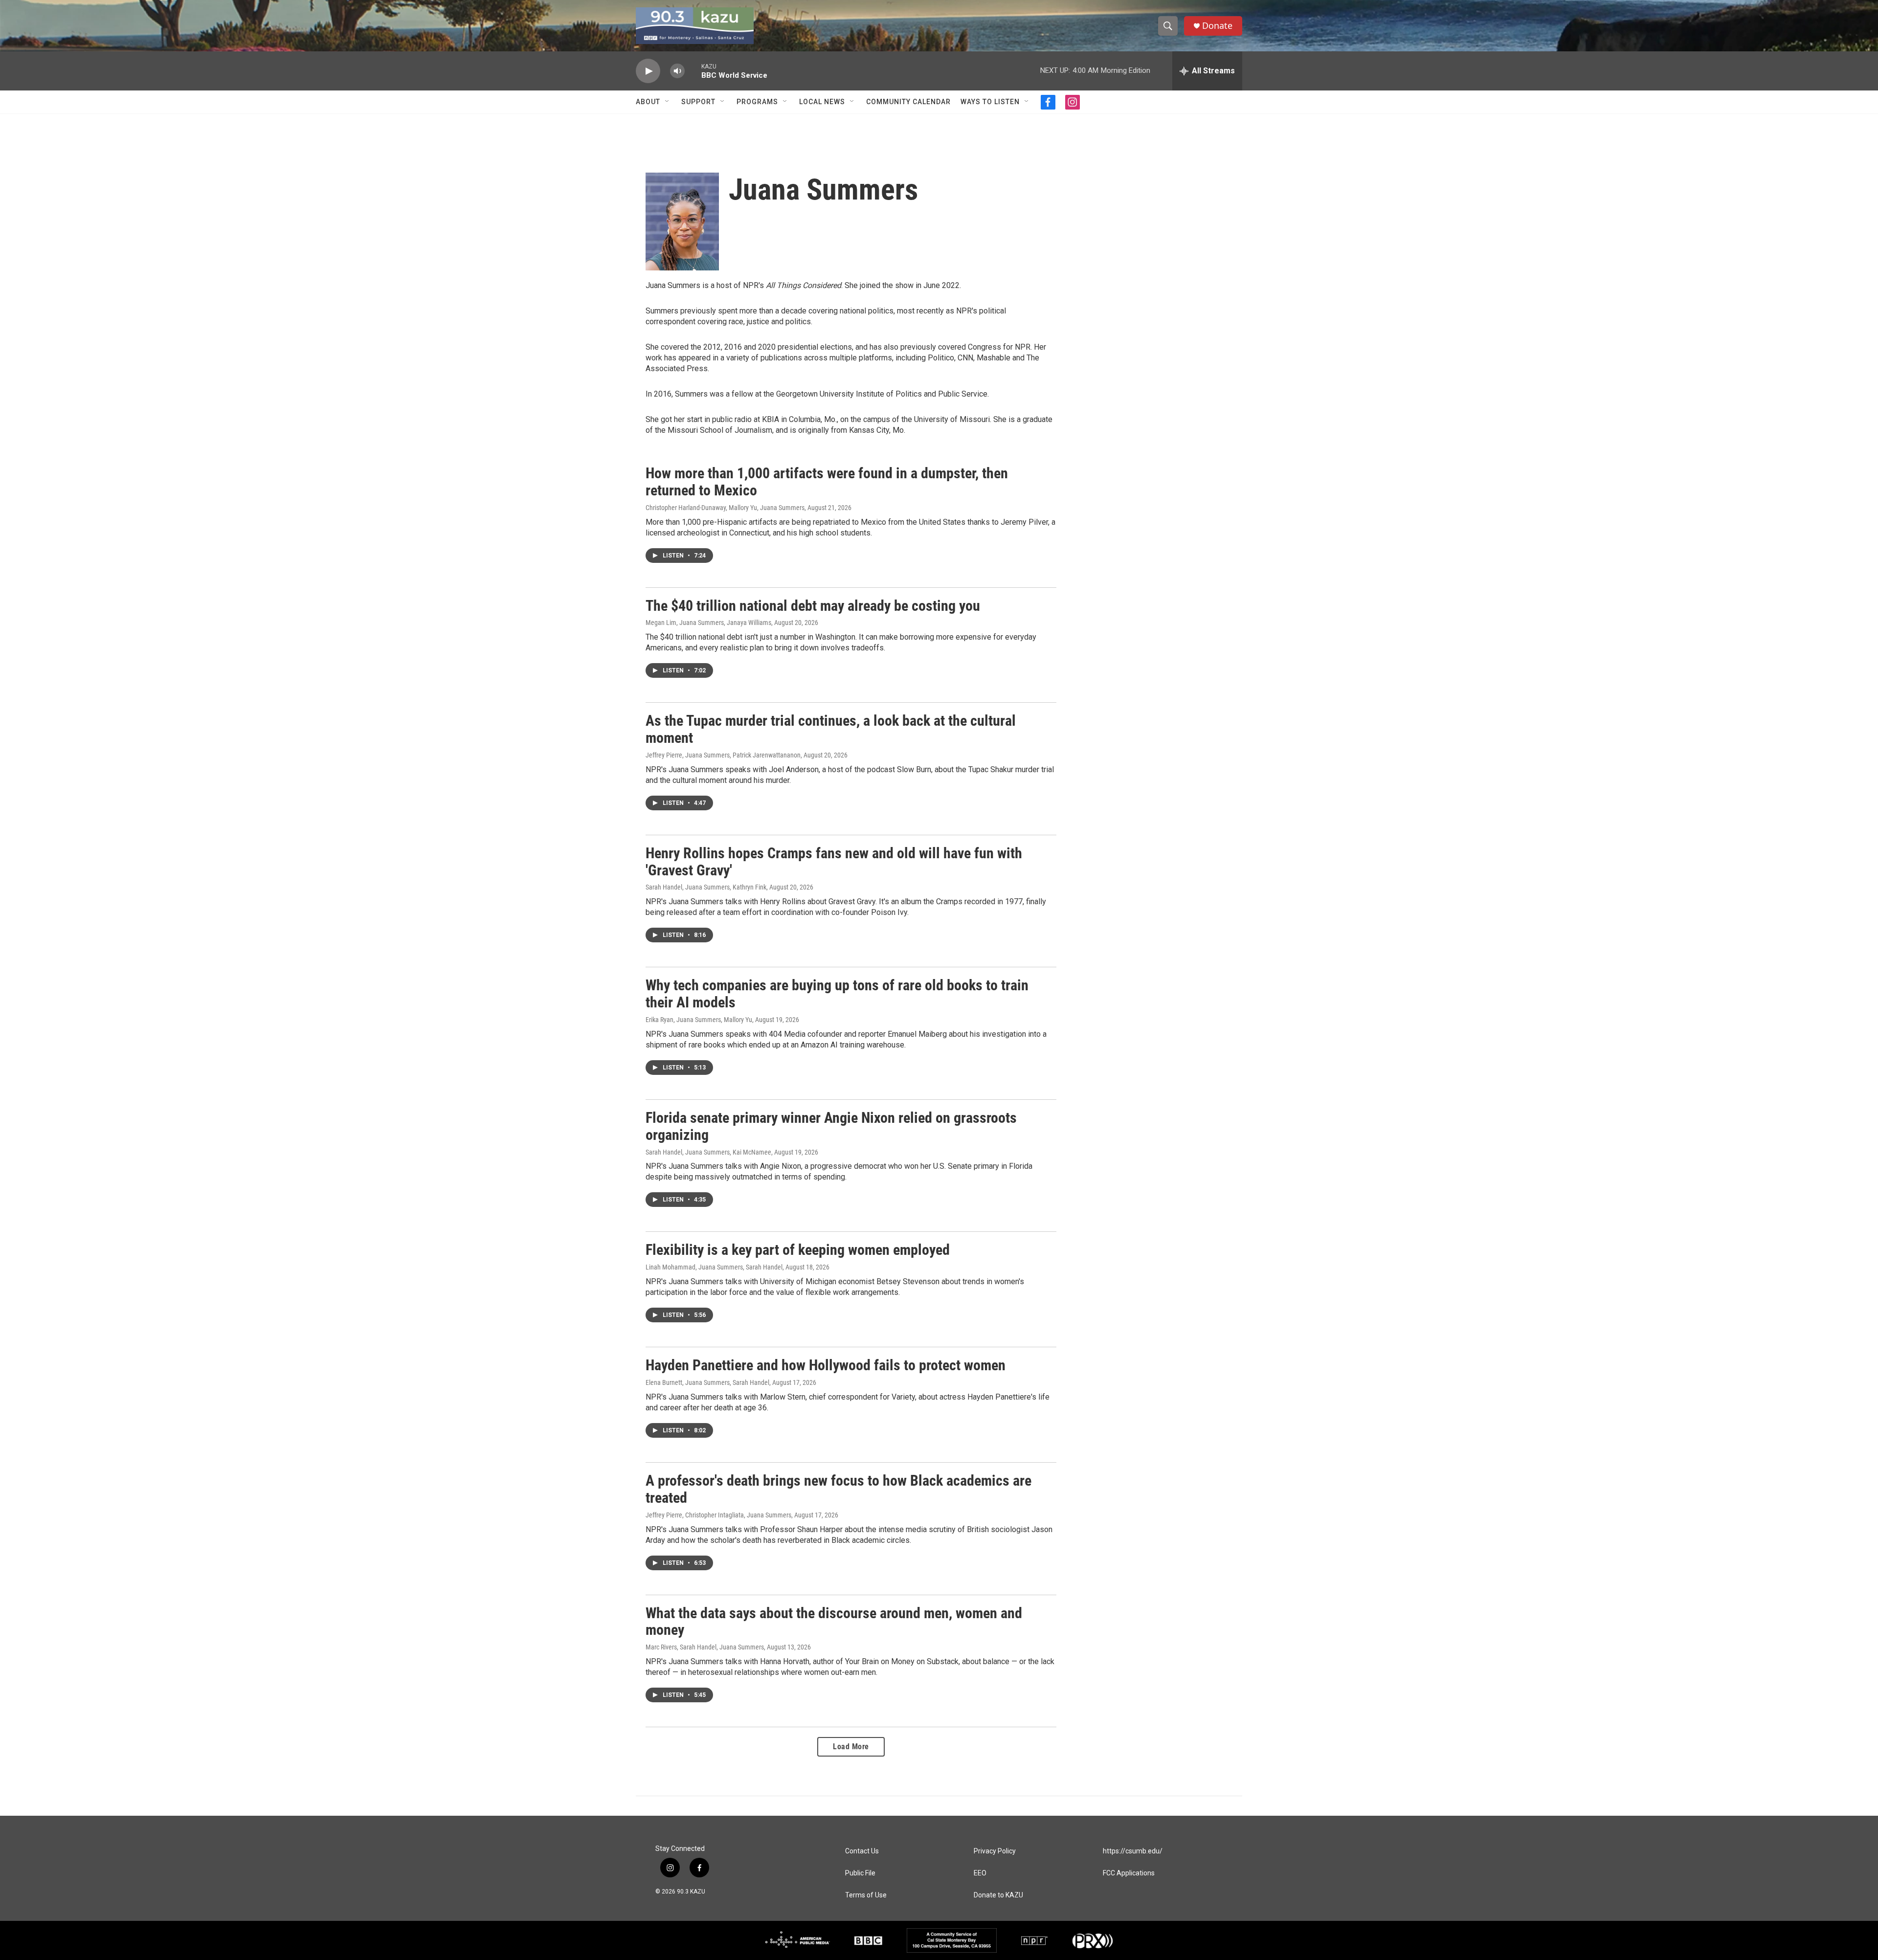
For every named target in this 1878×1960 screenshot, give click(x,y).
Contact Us (862, 1851)
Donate (1217, 26)
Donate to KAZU (998, 1895)
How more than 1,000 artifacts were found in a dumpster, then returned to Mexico (827, 482)
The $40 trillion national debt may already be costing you (813, 606)
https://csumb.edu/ (1133, 1851)
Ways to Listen (990, 102)
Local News (822, 102)
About (648, 102)
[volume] (677, 71)
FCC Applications (1129, 1873)
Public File (860, 1873)
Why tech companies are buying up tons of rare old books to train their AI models (837, 994)
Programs (757, 102)
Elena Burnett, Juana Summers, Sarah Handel (707, 1382)
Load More (851, 1747)
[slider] (693, 71)
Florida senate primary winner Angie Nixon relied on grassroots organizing (831, 1126)
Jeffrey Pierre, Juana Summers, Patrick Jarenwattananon (723, 755)
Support (698, 102)
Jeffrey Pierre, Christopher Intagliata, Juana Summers (718, 1515)
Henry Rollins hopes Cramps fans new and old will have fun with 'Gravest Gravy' (834, 862)
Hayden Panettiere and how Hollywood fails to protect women (826, 1365)
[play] (648, 71)
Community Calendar (908, 102)
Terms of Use (866, 1895)
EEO (980, 1873)
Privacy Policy (995, 1851)
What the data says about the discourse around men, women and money (834, 1622)
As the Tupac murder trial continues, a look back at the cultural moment (831, 729)
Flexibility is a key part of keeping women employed (798, 1250)
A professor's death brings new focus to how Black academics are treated (838, 1489)
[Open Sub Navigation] (668, 102)
